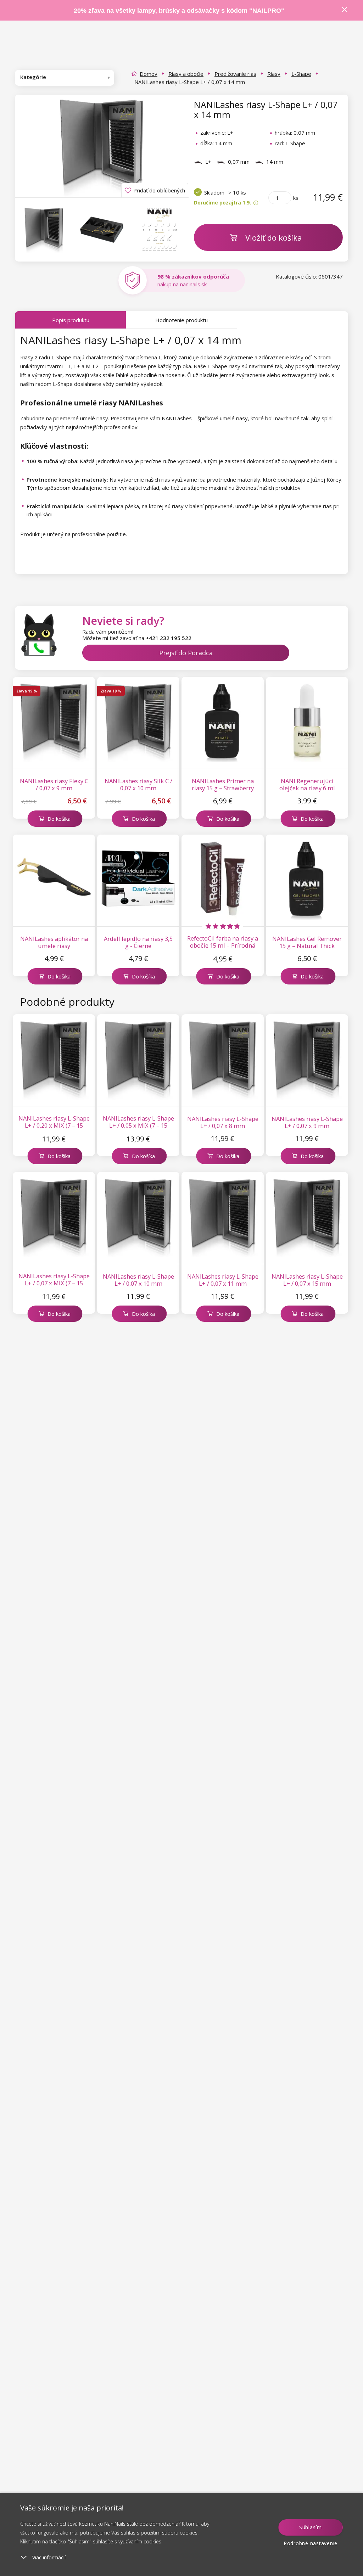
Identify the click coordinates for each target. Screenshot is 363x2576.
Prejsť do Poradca (186, 653)
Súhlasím (311, 2527)
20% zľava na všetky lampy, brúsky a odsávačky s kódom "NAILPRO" (179, 11)
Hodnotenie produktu (181, 320)
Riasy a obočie (186, 74)
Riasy (274, 74)
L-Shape (301, 74)
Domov (149, 74)
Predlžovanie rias (235, 74)
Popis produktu (71, 320)
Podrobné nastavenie (311, 2543)
